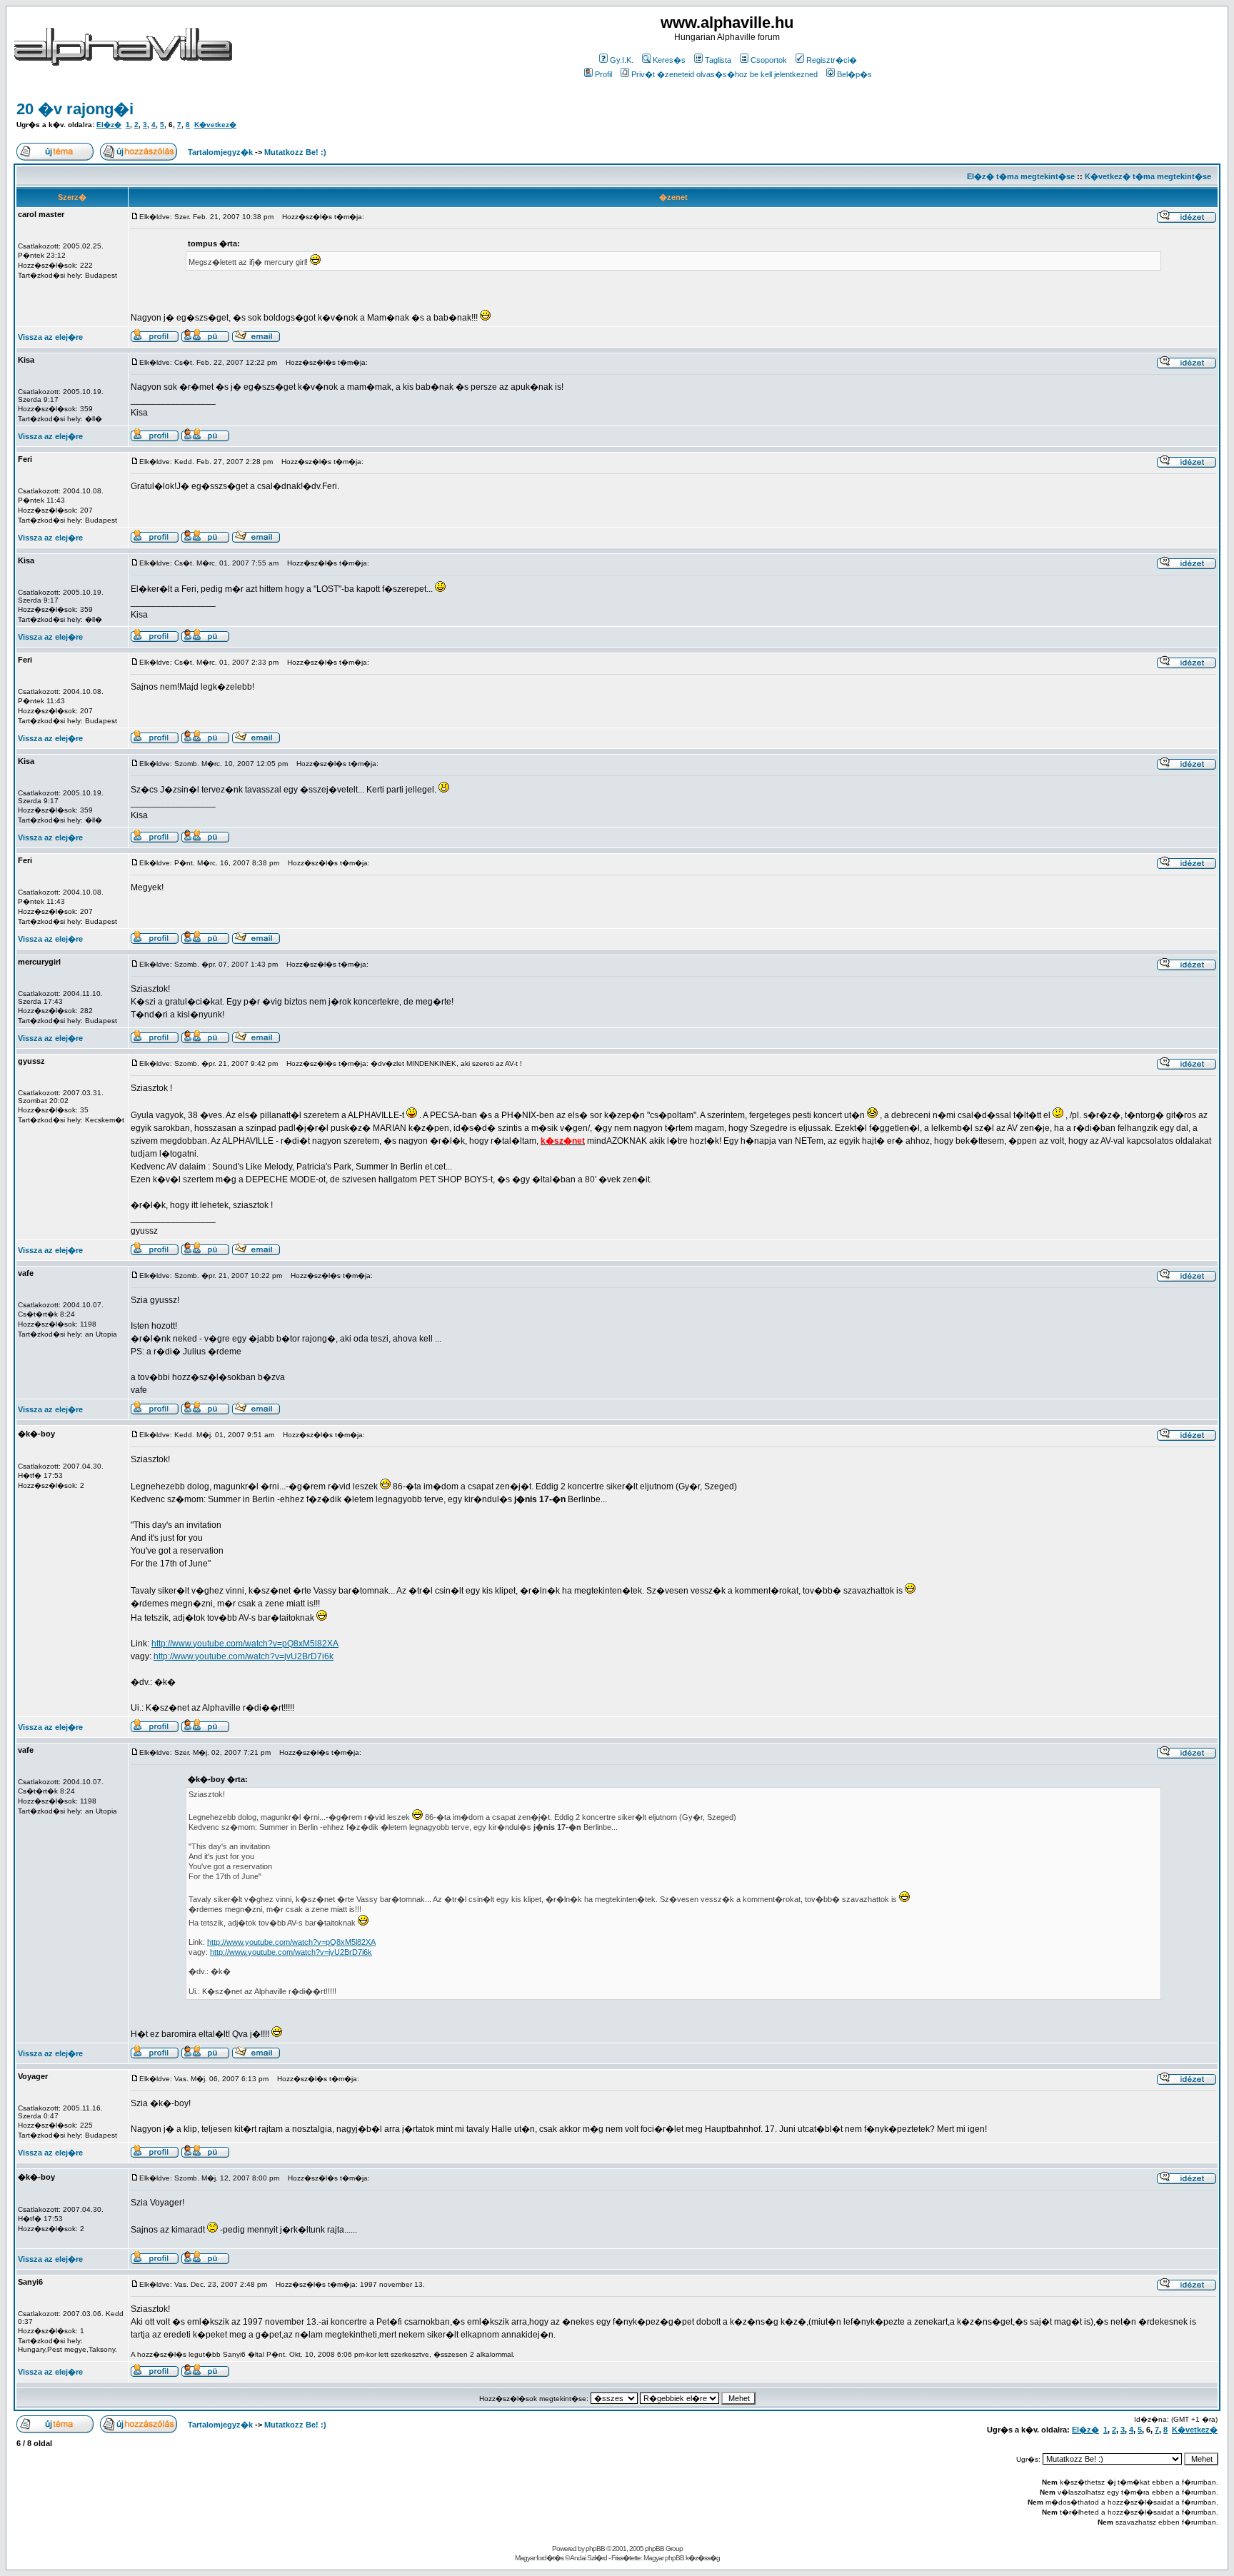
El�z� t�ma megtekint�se (1021, 176)
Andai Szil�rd (588, 2558)
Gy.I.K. (622, 60)
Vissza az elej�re (50, 337)
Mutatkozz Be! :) (295, 152)
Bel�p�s (854, 74)
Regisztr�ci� (832, 60)
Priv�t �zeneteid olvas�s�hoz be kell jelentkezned (724, 74)
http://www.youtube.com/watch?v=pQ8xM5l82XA (245, 1644)
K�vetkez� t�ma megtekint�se (1148, 176)
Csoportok (769, 60)
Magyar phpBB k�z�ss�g (682, 2558)
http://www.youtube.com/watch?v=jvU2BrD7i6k (244, 1656)
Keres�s (669, 60)
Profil (603, 74)
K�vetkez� (215, 125)
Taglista (718, 60)
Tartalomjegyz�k (220, 152)
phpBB (595, 2549)
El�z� (109, 125)
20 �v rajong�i (75, 109)
